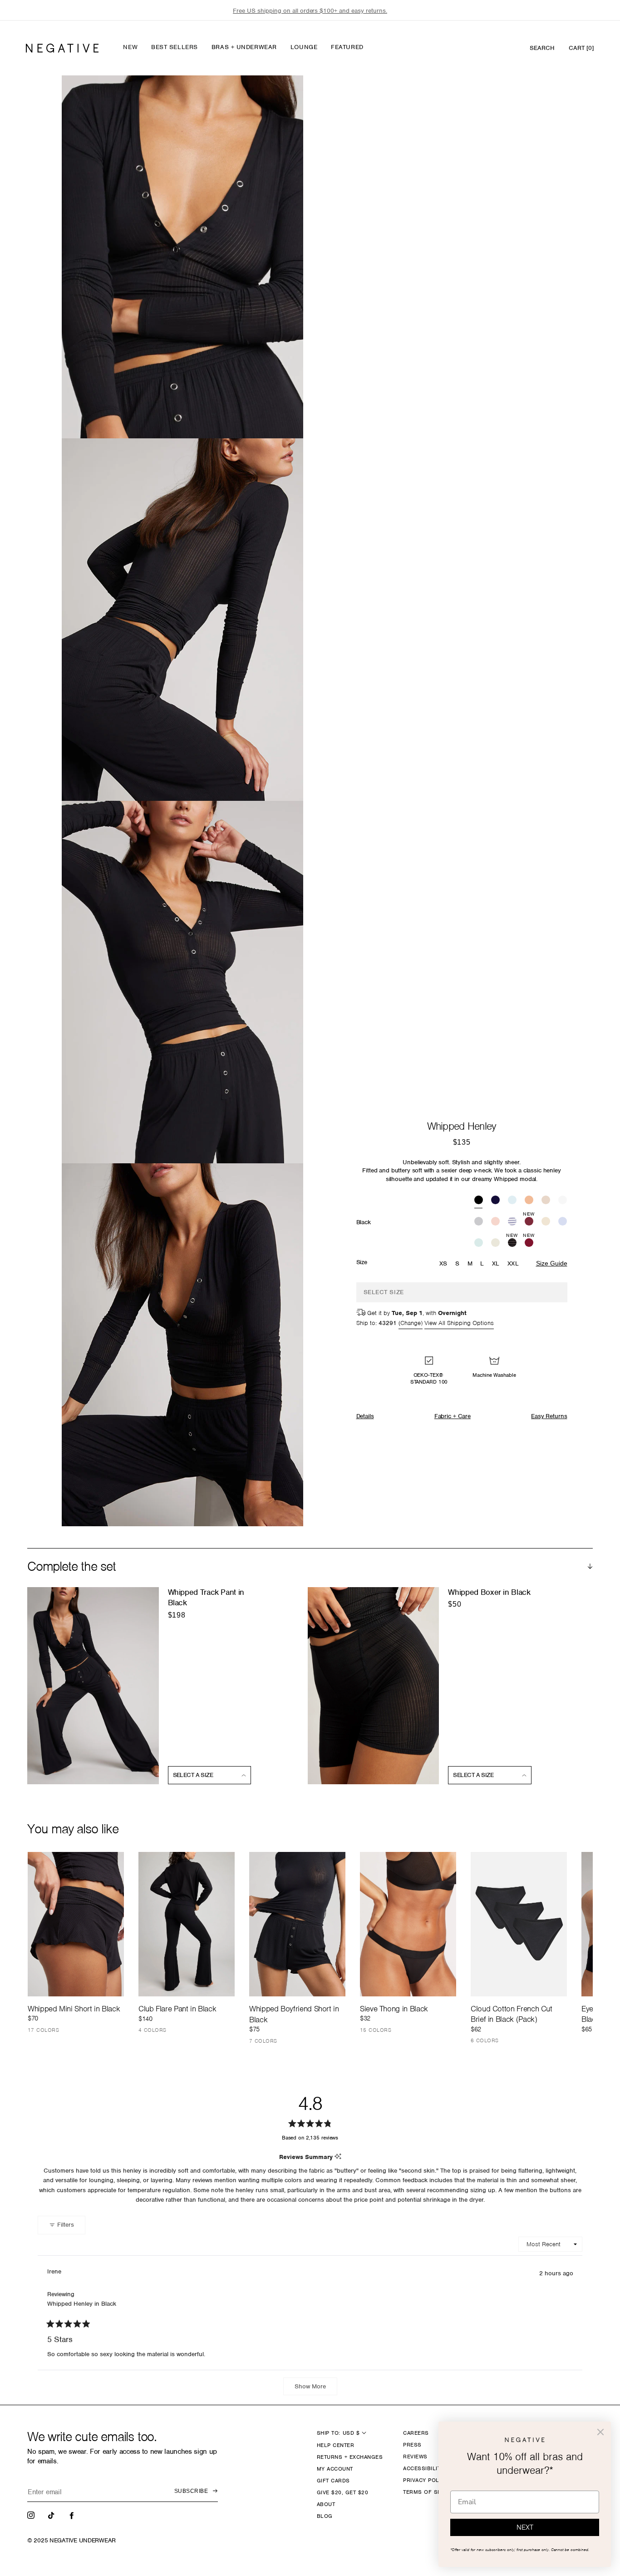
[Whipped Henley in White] (563, 1201)
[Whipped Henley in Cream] (546, 1222)
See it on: (274, 98)
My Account (335, 2469)
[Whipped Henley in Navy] (495, 1201)
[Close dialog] (600, 2432)
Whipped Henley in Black (82, 2304)
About (326, 2504)
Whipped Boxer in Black (489, 1592)
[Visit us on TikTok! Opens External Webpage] (52, 2515)
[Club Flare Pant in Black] (187, 1924)
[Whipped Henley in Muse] (563, 1222)
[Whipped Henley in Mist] (479, 1243)
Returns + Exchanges (350, 2457)
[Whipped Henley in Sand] (546, 1201)
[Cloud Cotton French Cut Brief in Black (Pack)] (519, 1924)
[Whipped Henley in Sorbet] (529, 1201)
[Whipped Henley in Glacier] (512, 1201)
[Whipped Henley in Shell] (495, 1222)
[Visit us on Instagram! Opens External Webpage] (32, 2515)
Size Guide (552, 1263)
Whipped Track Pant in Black (206, 1597)
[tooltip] (338, 2157)
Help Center (335, 2445)
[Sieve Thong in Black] (408, 1924)
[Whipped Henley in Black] (479, 1201)
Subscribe (191, 2491)
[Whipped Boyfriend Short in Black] (297, 1924)
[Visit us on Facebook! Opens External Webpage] (73, 2515)
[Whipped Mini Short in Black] (76, 1924)
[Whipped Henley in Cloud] (495, 1243)
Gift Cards (333, 2481)
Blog (325, 2516)
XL (496, 1263)
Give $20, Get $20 (342, 2492)
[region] (310, 11)
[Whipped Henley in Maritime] (512, 1222)
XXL (513, 1263)
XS (443, 1263)
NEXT (525, 2527)
